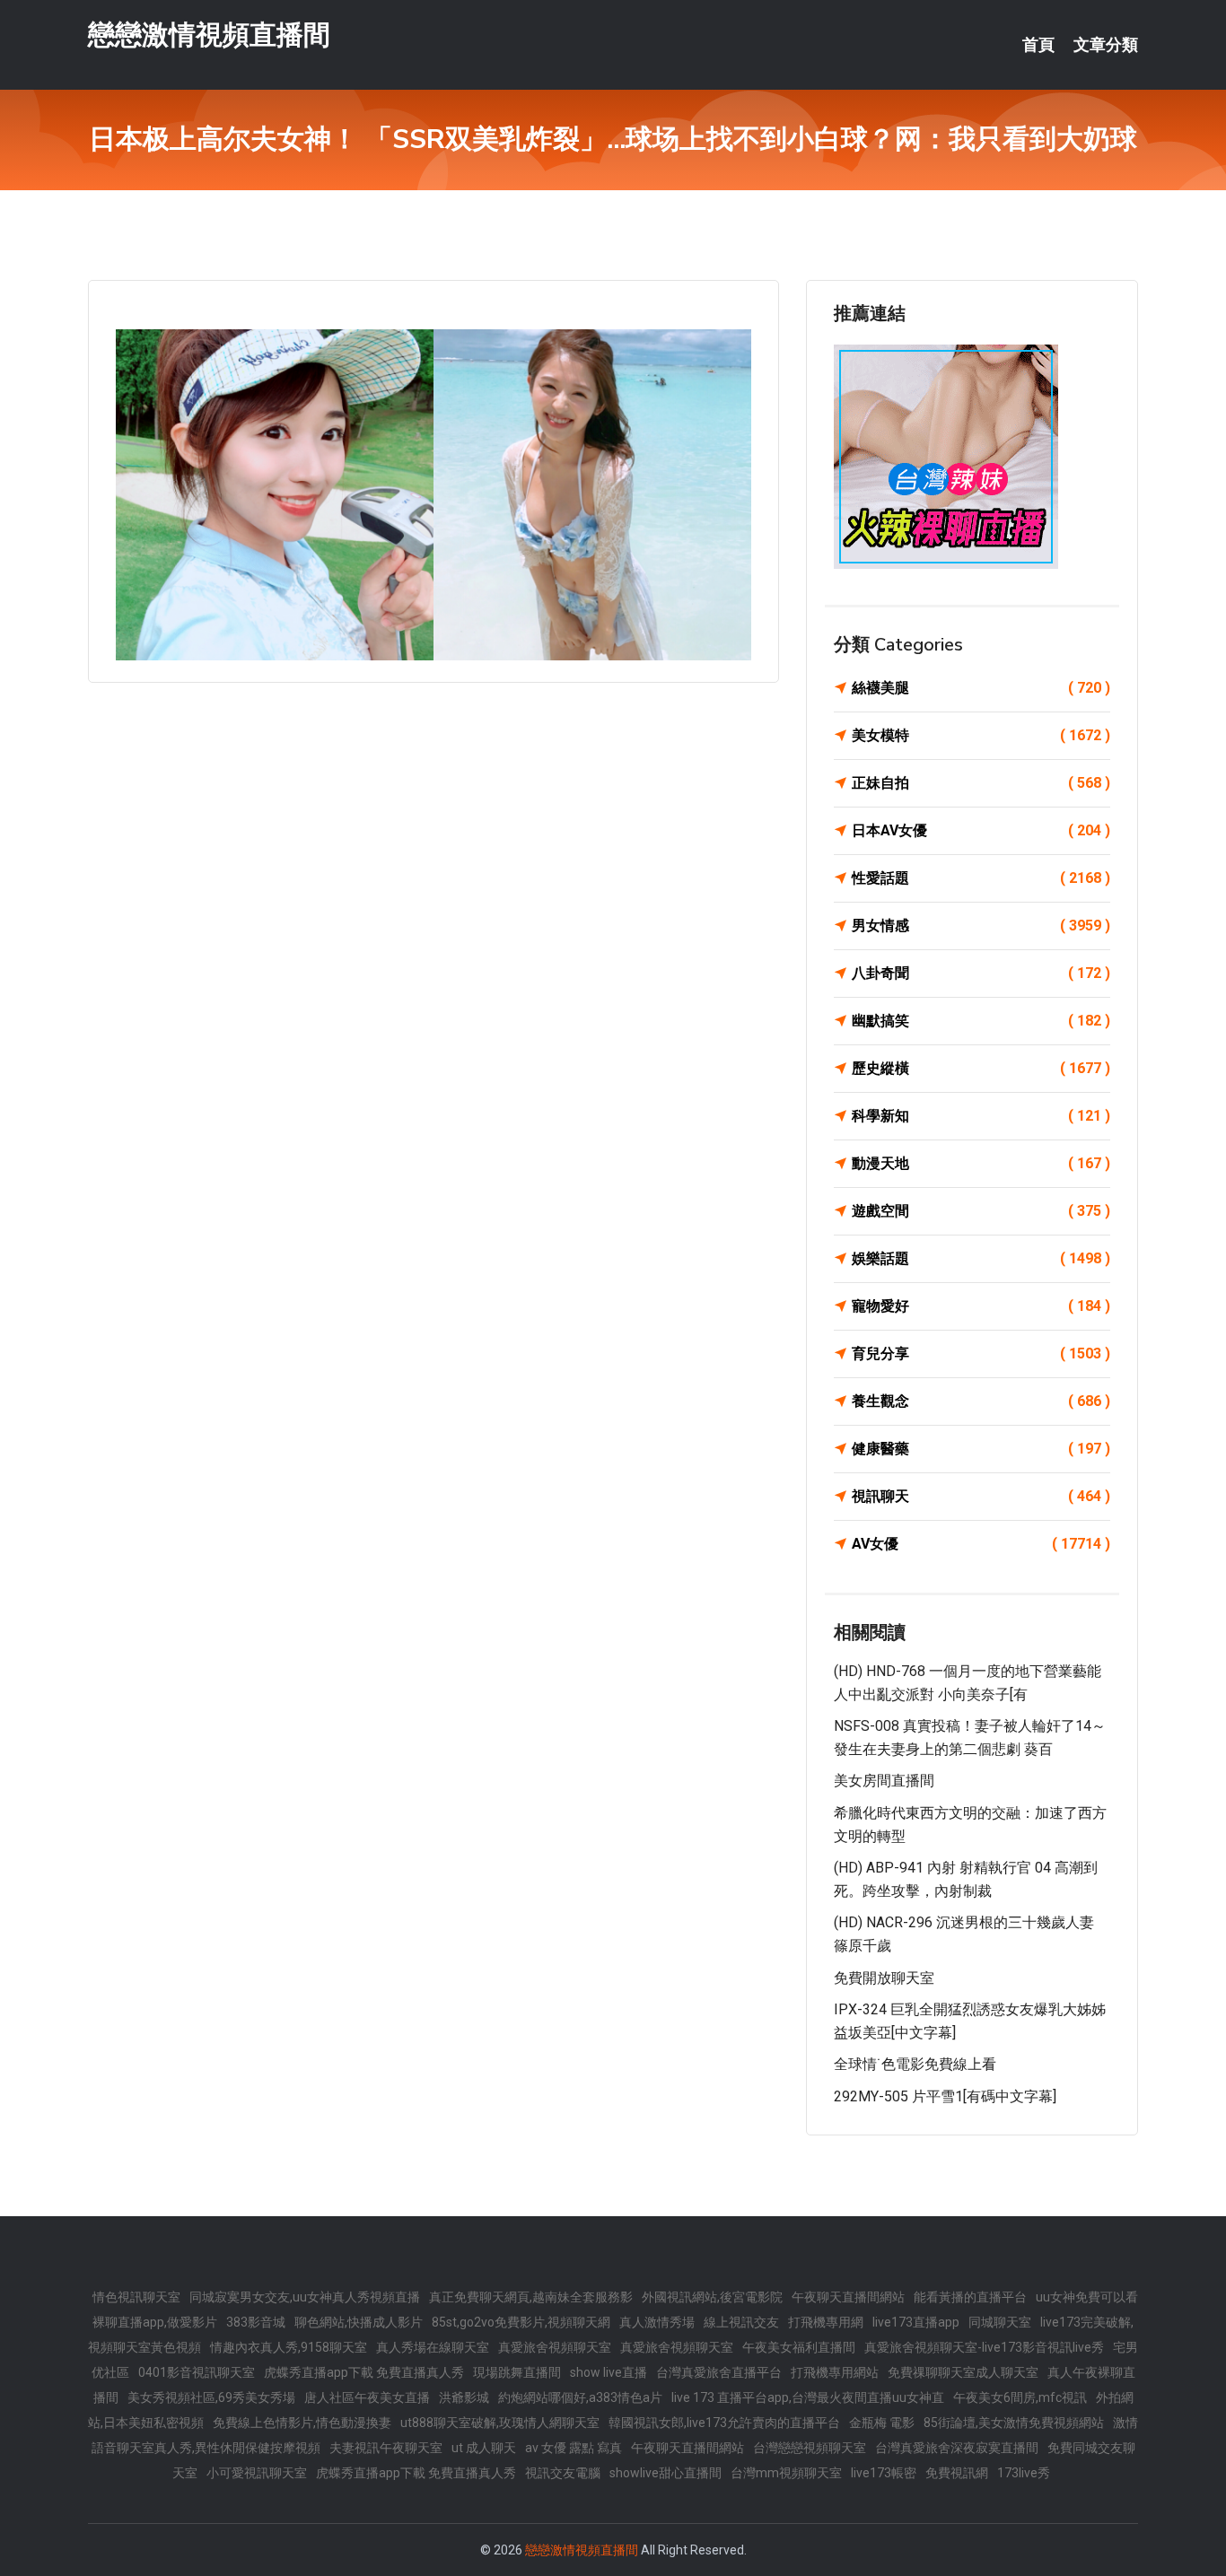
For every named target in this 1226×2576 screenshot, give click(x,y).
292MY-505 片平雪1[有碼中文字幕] (945, 2096)
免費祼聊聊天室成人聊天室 (963, 2372)
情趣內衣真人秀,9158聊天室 (289, 2347)
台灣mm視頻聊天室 (786, 2473)
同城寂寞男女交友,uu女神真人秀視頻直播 (305, 2297)
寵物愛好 (981, 1306)
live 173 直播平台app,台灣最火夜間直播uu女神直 (808, 2397)
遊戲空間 (981, 1211)
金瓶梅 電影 (882, 2423)
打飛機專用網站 (835, 2372)
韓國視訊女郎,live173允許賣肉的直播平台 (724, 2423)
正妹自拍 (981, 783)
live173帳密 (884, 2473)
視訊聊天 (981, 1496)
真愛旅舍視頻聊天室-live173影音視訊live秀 (984, 2347)
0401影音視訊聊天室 (197, 2372)
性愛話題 (981, 878)
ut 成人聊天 (484, 2448)
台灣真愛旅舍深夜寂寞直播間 (957, 2448)
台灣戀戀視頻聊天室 (810, 2448)
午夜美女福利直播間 (799, 2347)
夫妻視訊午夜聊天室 (386, 2448)
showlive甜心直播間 (666, 2473)
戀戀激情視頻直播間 (209, 35)
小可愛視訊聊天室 (257, 2473)
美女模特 (981, 735)
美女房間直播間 (884, 1781)
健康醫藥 (981, 1449)
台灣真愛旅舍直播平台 (719, 2372)
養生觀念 (981, 1401)
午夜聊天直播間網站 (848, 2297)
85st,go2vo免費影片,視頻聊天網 (521, 2322)
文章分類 (1106, 45)
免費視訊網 (957, 2473)
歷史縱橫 (981, 1068)
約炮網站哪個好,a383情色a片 (580, 2397)
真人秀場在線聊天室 (433, 2347)
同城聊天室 (1000, 2322)
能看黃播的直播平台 (970, 2297)
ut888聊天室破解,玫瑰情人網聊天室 (500, 2423)
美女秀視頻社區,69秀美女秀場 (211, 2397)
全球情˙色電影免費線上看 (915, 2064)
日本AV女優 (981, 830)
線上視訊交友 (741, 2322)
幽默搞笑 (981, 1021)
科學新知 (981, 1116)
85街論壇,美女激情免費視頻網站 (1014, 2423)
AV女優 (981, 1544)
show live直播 (609, 2372)
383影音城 (256, 2322)
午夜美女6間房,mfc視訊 (1020, 2397)
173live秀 (1024, 2473)
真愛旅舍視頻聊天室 (555, 2347)
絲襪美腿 (981, 688)
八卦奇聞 (981, 973)
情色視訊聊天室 (136, 2297)
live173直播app (916, 2322)
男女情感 (981, 926)
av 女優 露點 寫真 (574, 2448)
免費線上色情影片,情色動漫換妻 (302, 2423)
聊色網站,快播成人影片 (359, 2322)
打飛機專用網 (826, 2322)
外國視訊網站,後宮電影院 (712, 2297)
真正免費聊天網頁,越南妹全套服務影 (531, 2297)
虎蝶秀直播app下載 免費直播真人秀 (364, 2372)
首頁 (1038, 45)
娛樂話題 (981, 1258)
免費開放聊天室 (884, 1978)
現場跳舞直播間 (517, 2372)
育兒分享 (981, 1353)
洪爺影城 (464, 2397)
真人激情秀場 (657, 2322)
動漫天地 (981, 1163)
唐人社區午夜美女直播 (367, 2397)
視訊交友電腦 (563, 2473)
